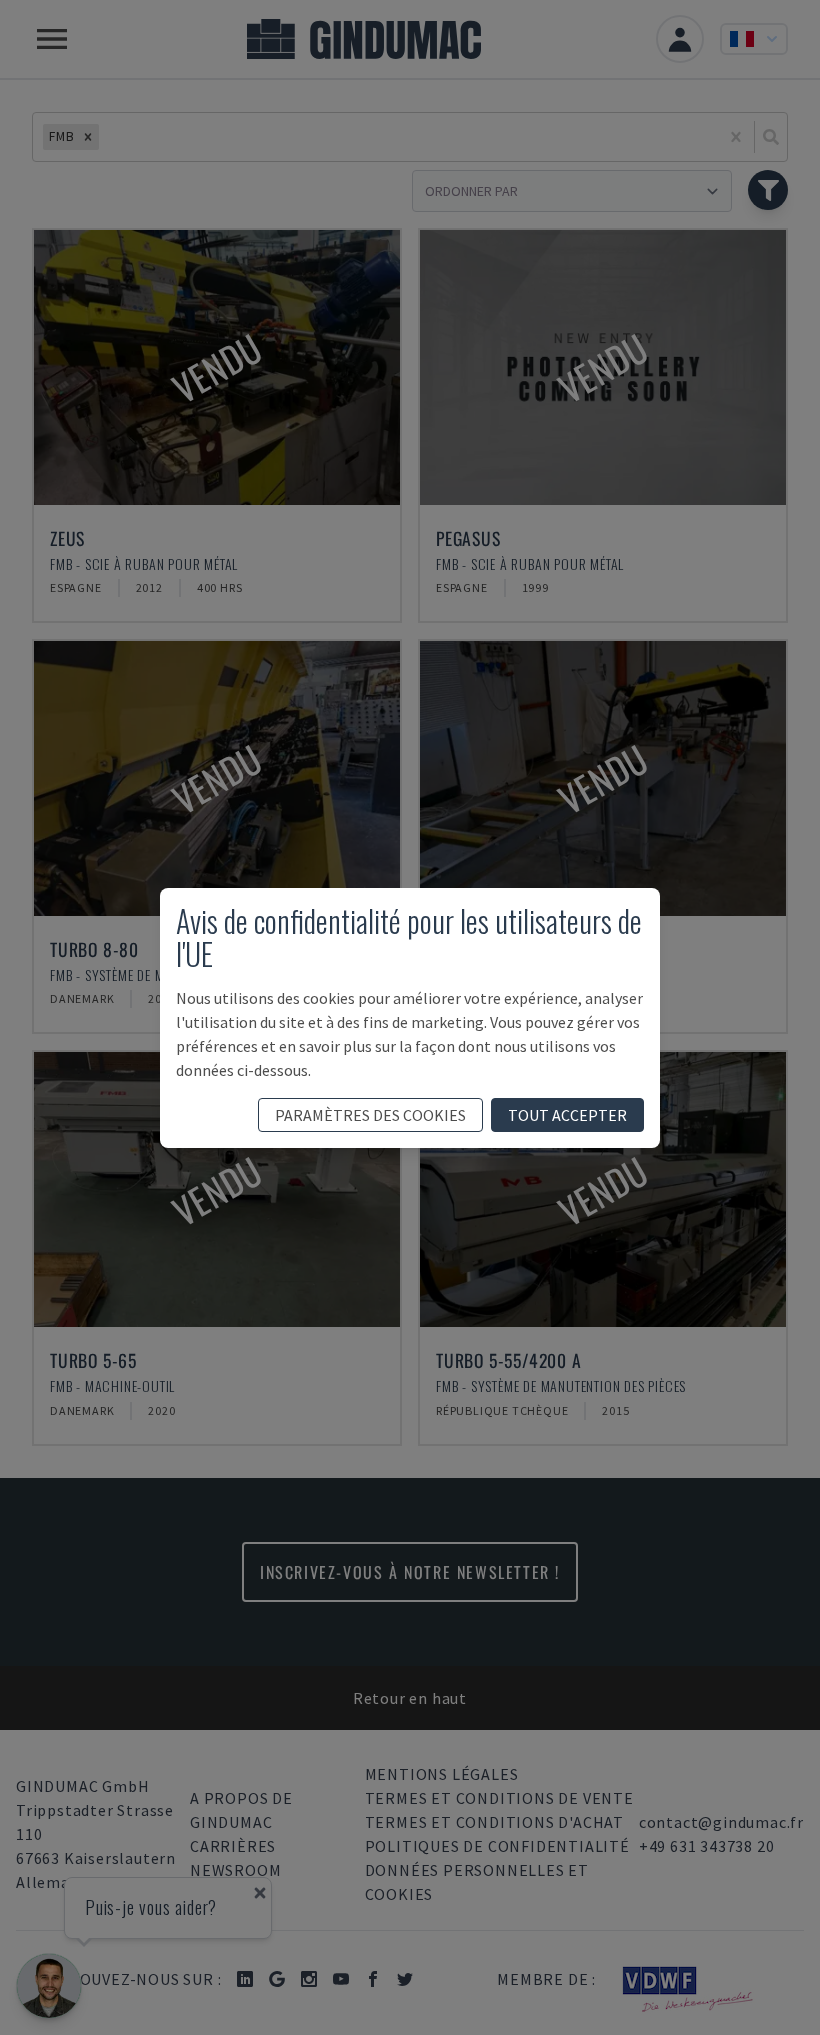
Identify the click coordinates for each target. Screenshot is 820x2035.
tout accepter (567, 1115)
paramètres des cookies (370, 1115)
